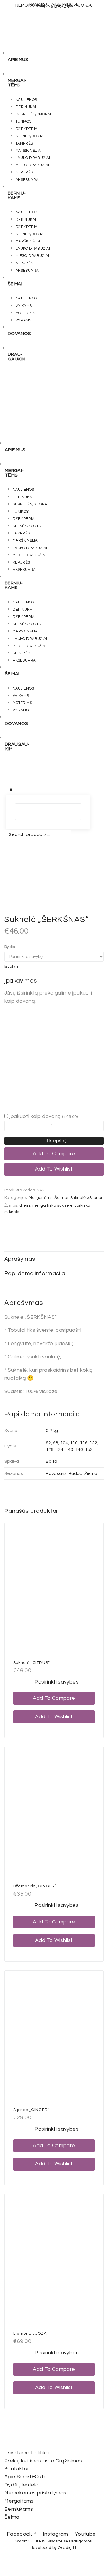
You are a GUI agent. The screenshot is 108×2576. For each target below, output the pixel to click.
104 (64, 1443)
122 (93, 1443)
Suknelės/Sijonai (86, 1198)
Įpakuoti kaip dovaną (43, 1116)
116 (84, 1443)
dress (25, 1205)
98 (56, 1443)
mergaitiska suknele (52, 1205)
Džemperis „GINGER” (35, 1886)
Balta (52, 1461)
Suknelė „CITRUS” (31, 1663)
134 (59, 1449)
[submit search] (5, 843)
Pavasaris (56, 1473)
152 (89, 1449)
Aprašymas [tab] (20, 1259)
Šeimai (61, 1198)
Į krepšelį (57, 1141)
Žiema (91, 1473)
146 (79, 1449)
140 (69, 1449)
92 (48, 1443)
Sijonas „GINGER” (31, 2110)
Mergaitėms (41, 1198)
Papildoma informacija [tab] (35, 1273)
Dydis (10, 947)
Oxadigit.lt (68, 2548)
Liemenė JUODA (30, 2334)
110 (74, 1443)
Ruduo (75, 1473)
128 (50, 1449)
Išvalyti (11, 966)
